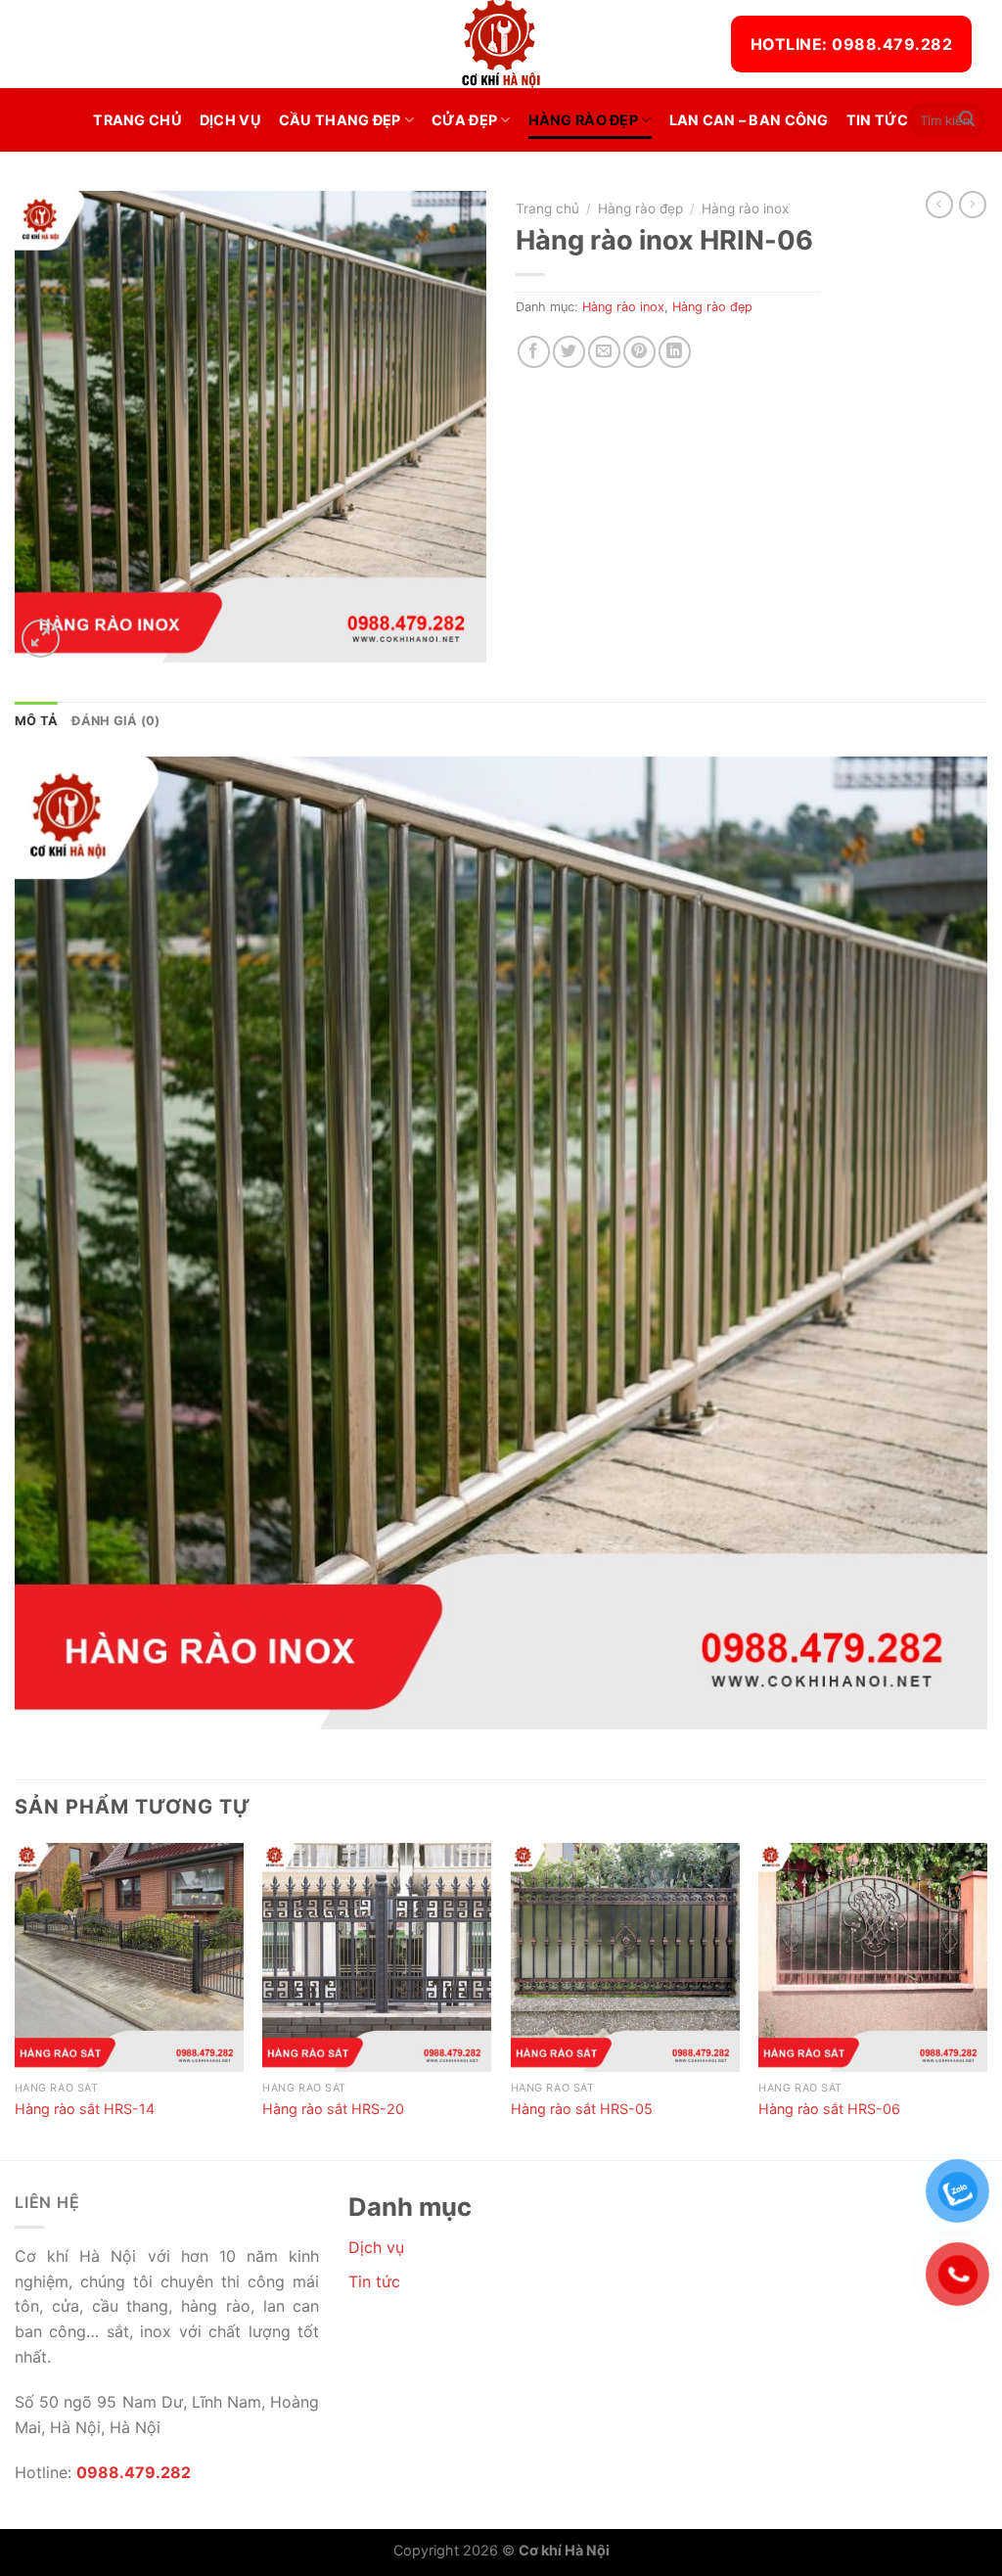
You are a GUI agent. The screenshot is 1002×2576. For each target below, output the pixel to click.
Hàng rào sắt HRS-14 (85, 2109)
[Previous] (16, 2000)
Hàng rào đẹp (583, 120)
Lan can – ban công (749, 120)
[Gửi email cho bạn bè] (604, 352)
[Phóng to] (41, 639)
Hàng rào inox (745, 208)
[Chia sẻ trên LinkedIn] (675, 352)
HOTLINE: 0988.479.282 (851, 44)
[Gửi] (967, 120)
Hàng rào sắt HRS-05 (582, 2109)
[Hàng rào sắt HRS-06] (873, 1957)
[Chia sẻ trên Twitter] (569, 352)
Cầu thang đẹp (340, 120)
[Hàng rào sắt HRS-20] (377, 1957)
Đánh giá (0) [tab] (115, 721)
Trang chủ (137, 120)
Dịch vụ (230, 120)
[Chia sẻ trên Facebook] (534, 352)
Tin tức (878, 120)
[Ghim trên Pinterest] (639, 352)
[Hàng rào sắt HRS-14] (129, 1957)
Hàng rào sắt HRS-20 (333, 2109)
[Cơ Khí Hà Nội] (501, 44)
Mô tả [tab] (36, 721)
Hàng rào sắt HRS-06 (829, 2109)
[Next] (986, 2000)
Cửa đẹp (464, 120)
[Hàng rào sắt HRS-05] (625, 1957)
